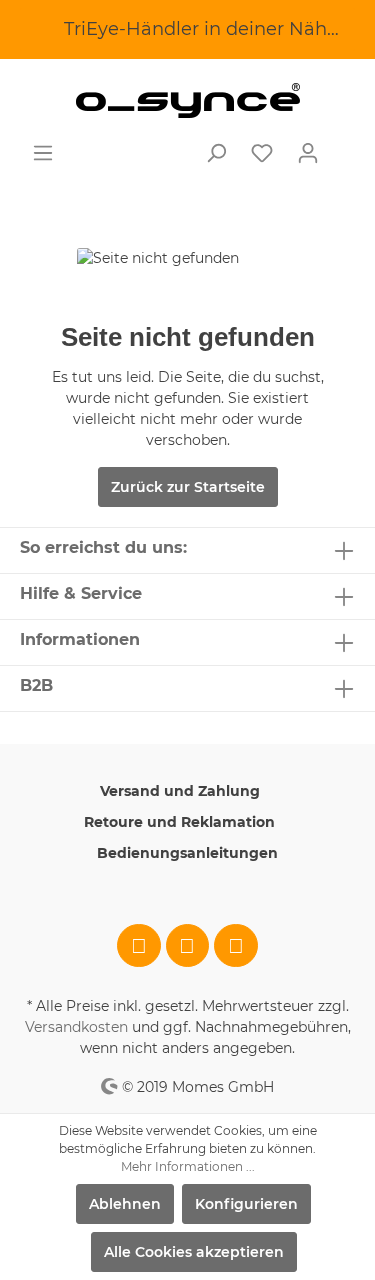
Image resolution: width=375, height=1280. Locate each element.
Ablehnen (125, 1204)
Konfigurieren (246, 1204)
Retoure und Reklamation (179, 822)
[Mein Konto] (308, 153)
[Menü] (43, 153)
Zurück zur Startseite (188, 487)
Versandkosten (76, 1027)
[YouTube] (236, 946)
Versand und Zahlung (180, 791)
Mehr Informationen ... (188, 1166)
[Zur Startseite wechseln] (187, 100)
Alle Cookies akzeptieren (194, 1252)
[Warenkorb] (343, 145)
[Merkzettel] (262, 153)
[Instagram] (188, 946)
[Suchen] (216, 153)
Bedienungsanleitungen (187, 853)
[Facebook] (139, 946)
